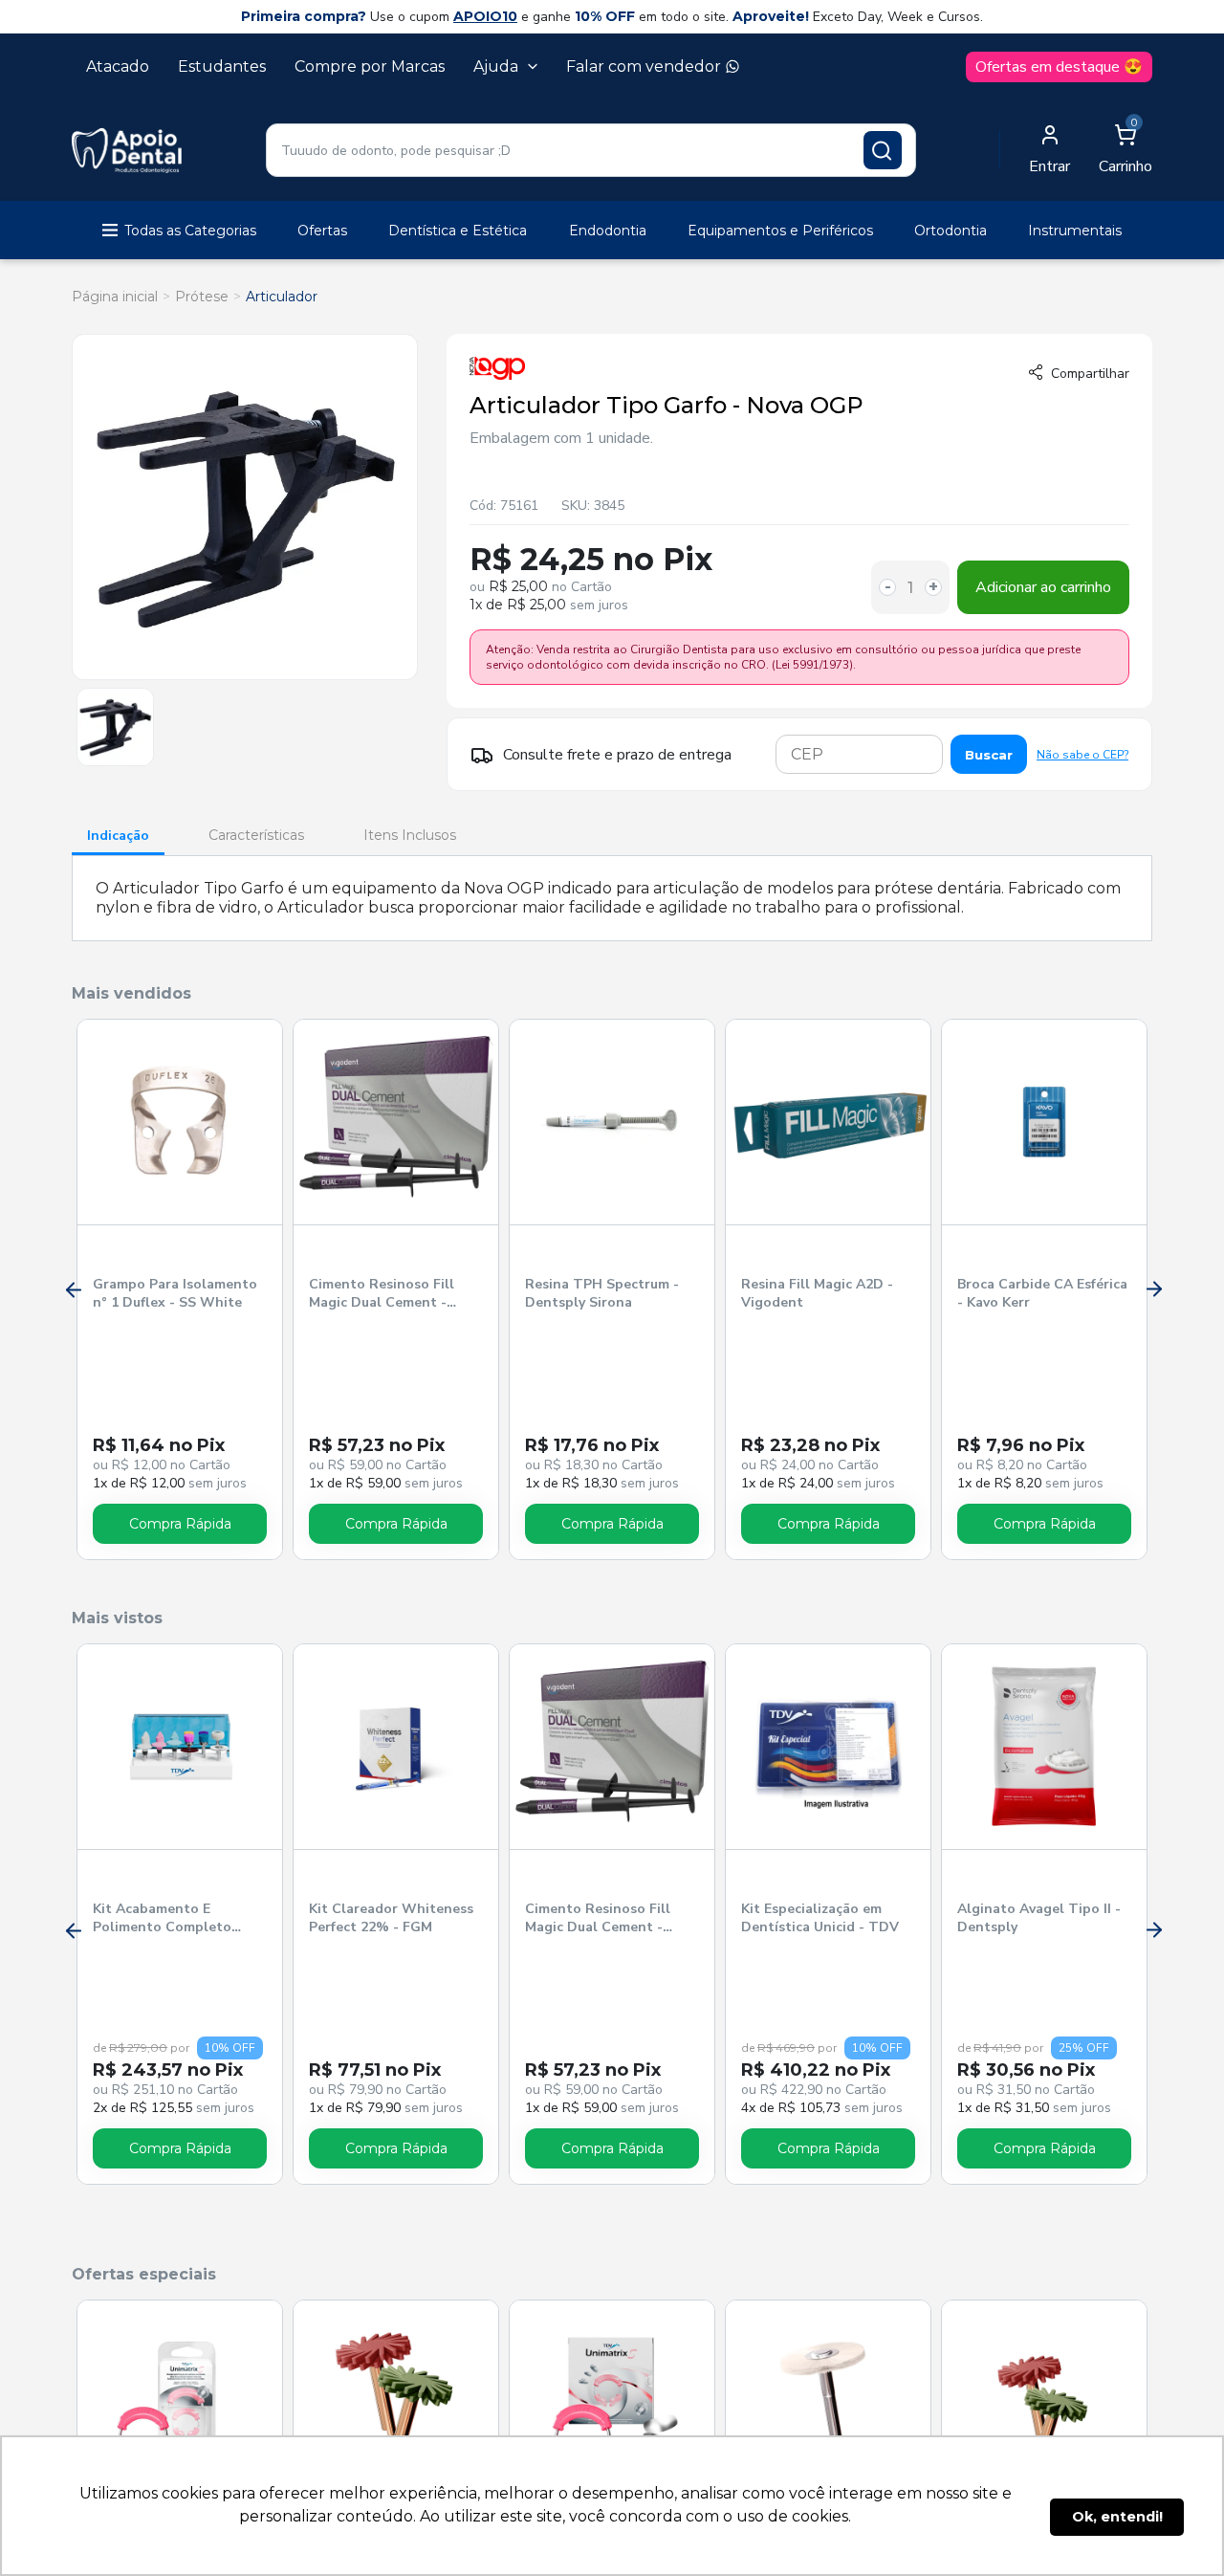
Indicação (118, 836)
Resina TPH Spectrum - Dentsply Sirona (602, 1293)
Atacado (118, 66)
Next (1152, 1289)
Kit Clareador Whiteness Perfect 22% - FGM (391, 1918)
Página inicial (115, 297)
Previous (72, 1289)
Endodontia (608, 231)
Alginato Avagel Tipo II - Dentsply (1039, 1918)
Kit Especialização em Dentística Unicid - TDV (820, 1918)
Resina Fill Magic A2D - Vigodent (817, 1293)
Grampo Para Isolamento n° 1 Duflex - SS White (175, 1293)
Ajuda (496, 66)
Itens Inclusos (410, 835)
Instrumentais (1075, 231)
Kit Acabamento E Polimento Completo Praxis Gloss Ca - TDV (166, 1919)
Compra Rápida (180, 1524)
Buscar (989, 755)
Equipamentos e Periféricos (780, 231)
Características (256, 835)
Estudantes (222, 66)
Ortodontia (951, 231)
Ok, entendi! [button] (1117, 2517)
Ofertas (322, 231)
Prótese (202, 297)
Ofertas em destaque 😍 (1059, 67)
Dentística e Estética (458, 231)
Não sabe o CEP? (1082, 755)
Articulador (282, 297)
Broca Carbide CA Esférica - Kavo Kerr (1042, 1293)
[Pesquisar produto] (883, 150)
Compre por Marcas (370, 66)
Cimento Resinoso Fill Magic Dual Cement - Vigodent (382, 1294)
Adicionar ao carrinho (1043, 587)
